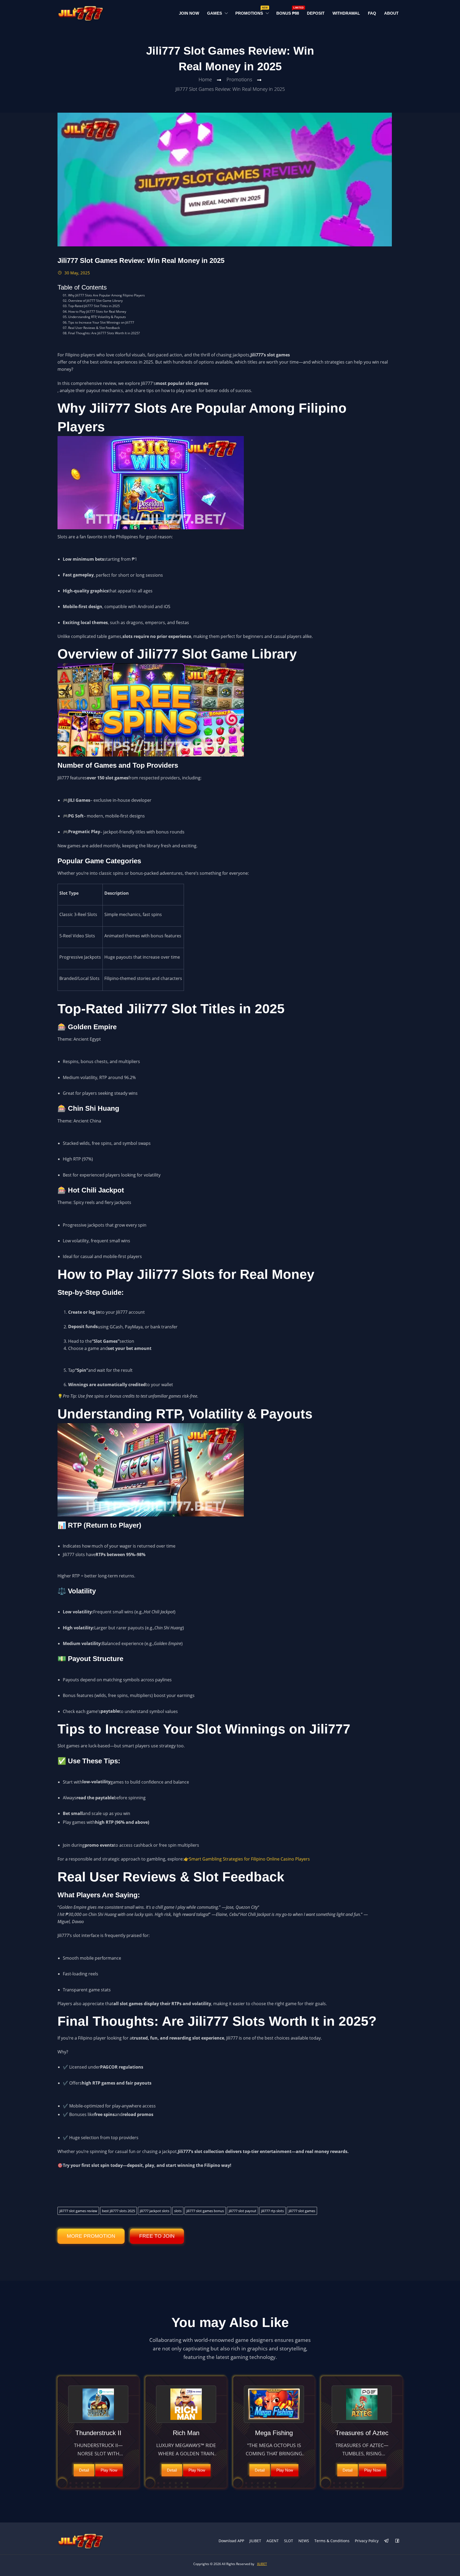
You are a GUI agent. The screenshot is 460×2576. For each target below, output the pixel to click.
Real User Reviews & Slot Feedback (94, 328)
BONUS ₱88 (290, 12)
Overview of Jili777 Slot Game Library (95, 301)
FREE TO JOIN (157, 2236)
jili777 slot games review (78, 2211)
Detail (84, 2470)
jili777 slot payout (243, 2211)
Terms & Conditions (332, 2541)
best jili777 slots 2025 (118, 2211)
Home (205, 79)
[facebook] (397, 2541)
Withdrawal (346, 13)
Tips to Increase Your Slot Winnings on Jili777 (101, 322)
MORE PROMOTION (91, 2236)
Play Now (109, 2470)
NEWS (304, 2541)
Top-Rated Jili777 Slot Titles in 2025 (94, 306)
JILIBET (255, 2541)
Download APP (231, 2541)
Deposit (316, 13)
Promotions (251, 12)
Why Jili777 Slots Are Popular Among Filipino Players (106, 295)
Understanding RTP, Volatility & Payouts (97, 317)
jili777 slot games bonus (205, 2211)
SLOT (289, 2541)
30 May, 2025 (77, 273)
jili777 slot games (302, 2211)
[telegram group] (387, 2541)
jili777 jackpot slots (155, 2211)
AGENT (273, 2541)
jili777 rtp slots (272, 2211)
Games (215, 13)
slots (178, 2211)
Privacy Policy (367, 2541)
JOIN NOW (189, 13)
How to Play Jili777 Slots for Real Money (97, 312)
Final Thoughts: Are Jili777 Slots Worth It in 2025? (104, 333)
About (391, 13)
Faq (372, 13)
